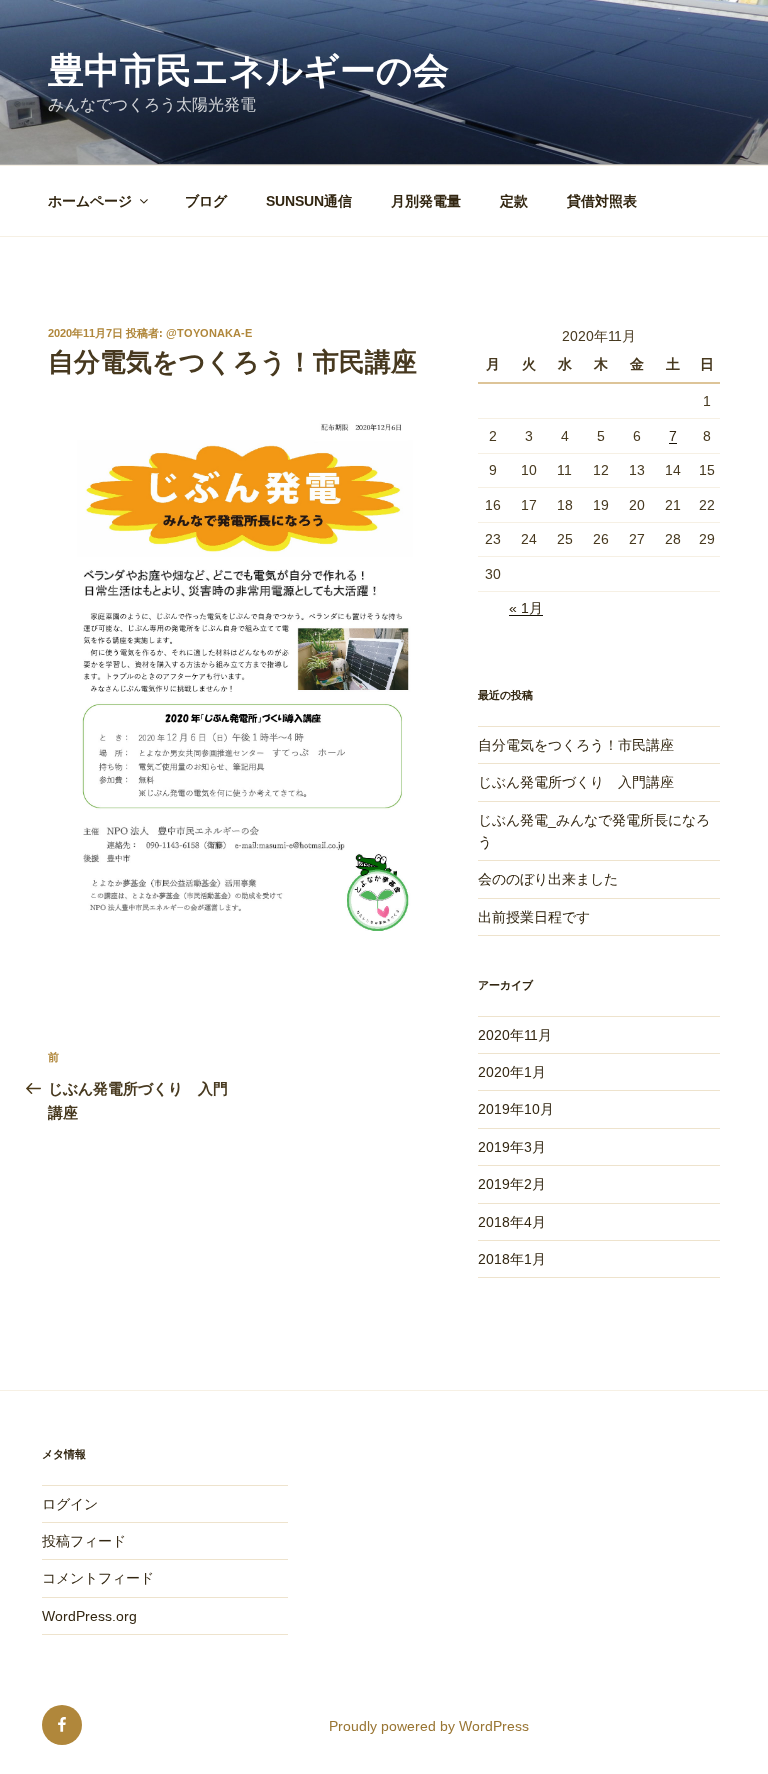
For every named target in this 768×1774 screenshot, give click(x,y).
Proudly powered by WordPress (429, 1726)
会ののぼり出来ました (548, 879)
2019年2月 (512, 1184)
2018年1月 (512, 1259)
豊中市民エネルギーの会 (248, 70)
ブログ (206, 201)
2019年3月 (512, 1147)
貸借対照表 (602, 201)
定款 (514, 201)
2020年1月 (512, 1072)
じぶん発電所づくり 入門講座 (576, 782)
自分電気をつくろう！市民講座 (576, 745)
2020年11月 (515, 1035)
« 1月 (526, 608)
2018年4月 (512, 1222)
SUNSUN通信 (309, 201)
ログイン (70, 1504)
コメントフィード (98, 1578)
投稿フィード (84, 1541)
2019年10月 (516, 1109)
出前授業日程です (534, 917)
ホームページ (90, 201)
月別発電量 (426, 201)
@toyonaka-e (209, 333)
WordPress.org (89, 1616)
